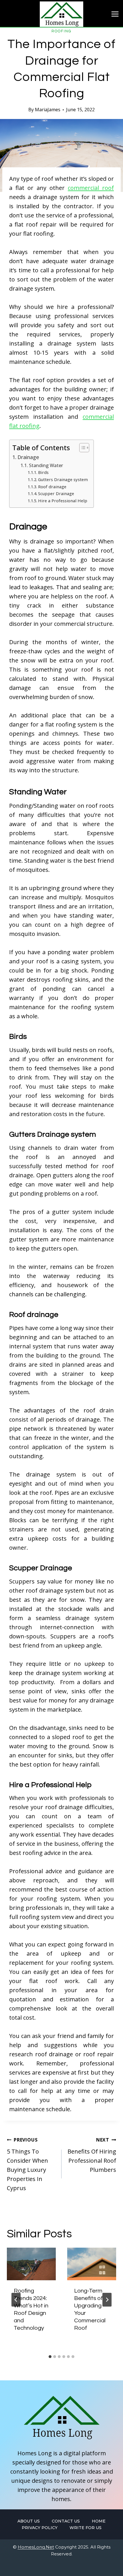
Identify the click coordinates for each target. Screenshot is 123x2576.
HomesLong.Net (36, 2547)
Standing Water (46, 465)
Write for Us (86, 2528)
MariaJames (48, 110)
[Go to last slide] (16, 2300)
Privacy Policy (40, 2528)
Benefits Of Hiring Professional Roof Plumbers (92, 2155)
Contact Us (66, 2521)
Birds (43, 472)
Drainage (28, 457)
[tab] (50, 2357)
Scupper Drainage (56, 493)
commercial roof (91, 188)
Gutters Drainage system (63, 479)
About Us (29, 2521)
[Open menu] (115, 14)
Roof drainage (52, 487)
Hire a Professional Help (63, 501)
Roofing (61, 31)
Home (99, 2521)
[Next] (107, 2300)
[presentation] (31, 2264)
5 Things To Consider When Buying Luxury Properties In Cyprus (27, 2164)
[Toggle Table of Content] (81, 448)
